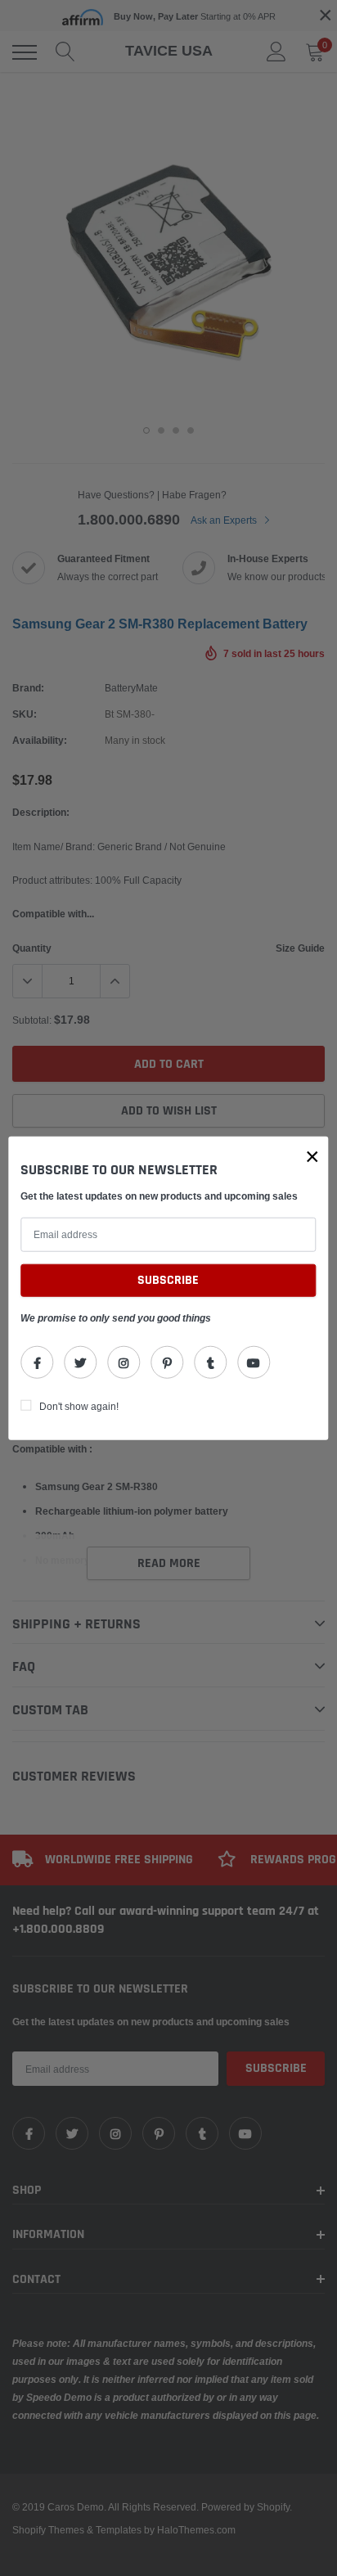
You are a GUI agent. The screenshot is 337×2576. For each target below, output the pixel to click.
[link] (37, 1362)
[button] (312, 1157)
